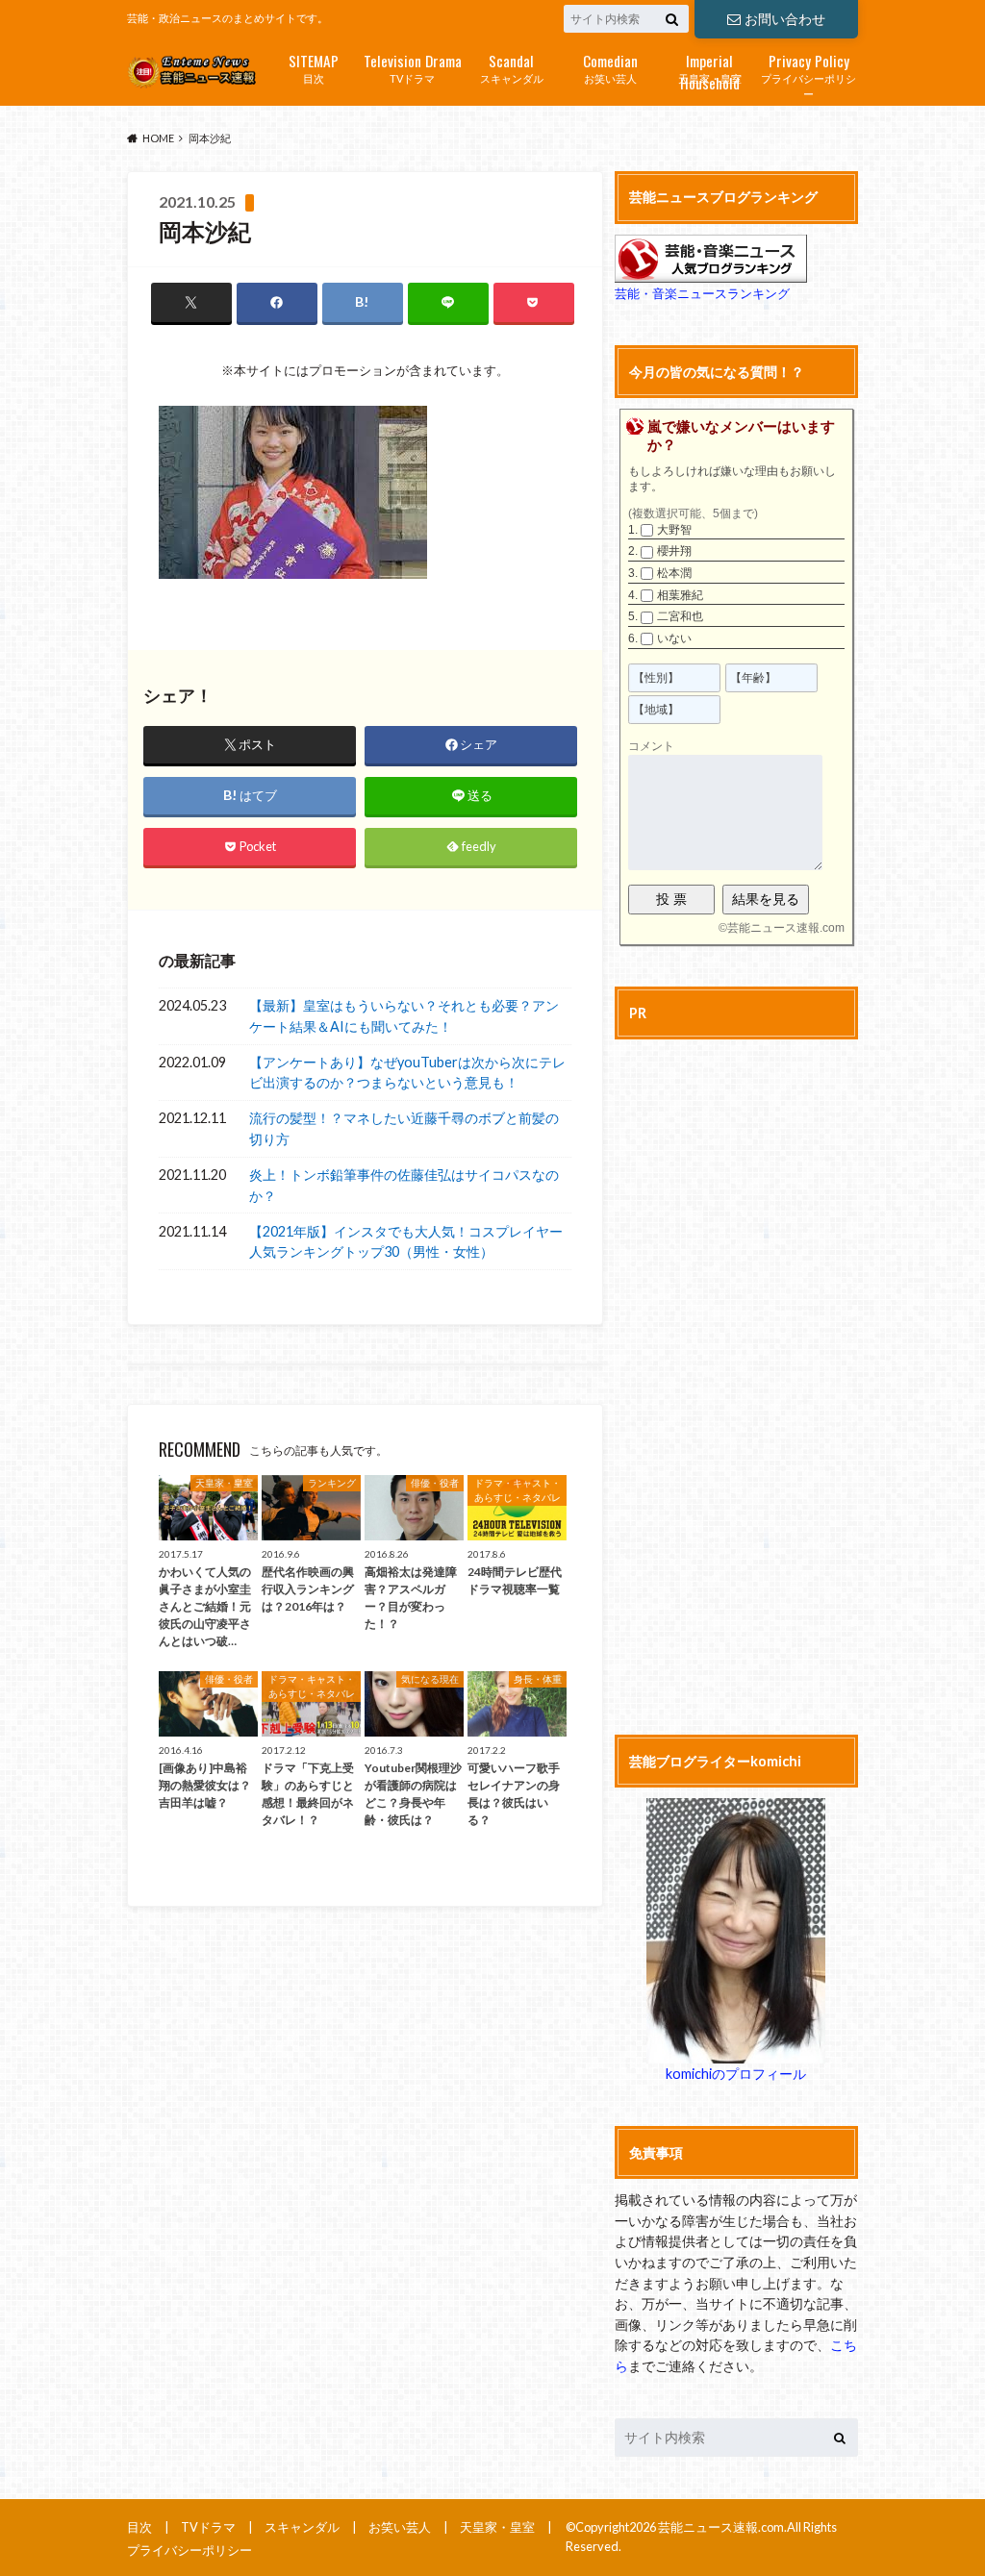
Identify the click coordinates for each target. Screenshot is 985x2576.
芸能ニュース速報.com (786, 928)
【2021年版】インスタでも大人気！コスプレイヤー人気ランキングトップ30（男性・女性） (406, 1242)
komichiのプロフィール (736, 2074)
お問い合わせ (785, 19)
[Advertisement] (736, 1384)
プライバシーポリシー (808, 75)
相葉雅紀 (680, 595)
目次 (314, 67)
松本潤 (674, 573)
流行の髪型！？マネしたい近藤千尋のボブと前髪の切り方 (404, 1128)
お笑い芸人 (610, 67)
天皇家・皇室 (710, 69)
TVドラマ (413, 67)
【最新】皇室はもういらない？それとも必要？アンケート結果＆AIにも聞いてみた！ (404, 1016)
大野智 (674, 530)
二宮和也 (680, 616)
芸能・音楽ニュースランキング (702, 293)
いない (674, 638)
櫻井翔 (674, 551)
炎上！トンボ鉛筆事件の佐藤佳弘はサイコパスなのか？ (404, 1185)
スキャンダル (512, 67)
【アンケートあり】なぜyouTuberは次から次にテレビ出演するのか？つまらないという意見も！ (407, 1073)
